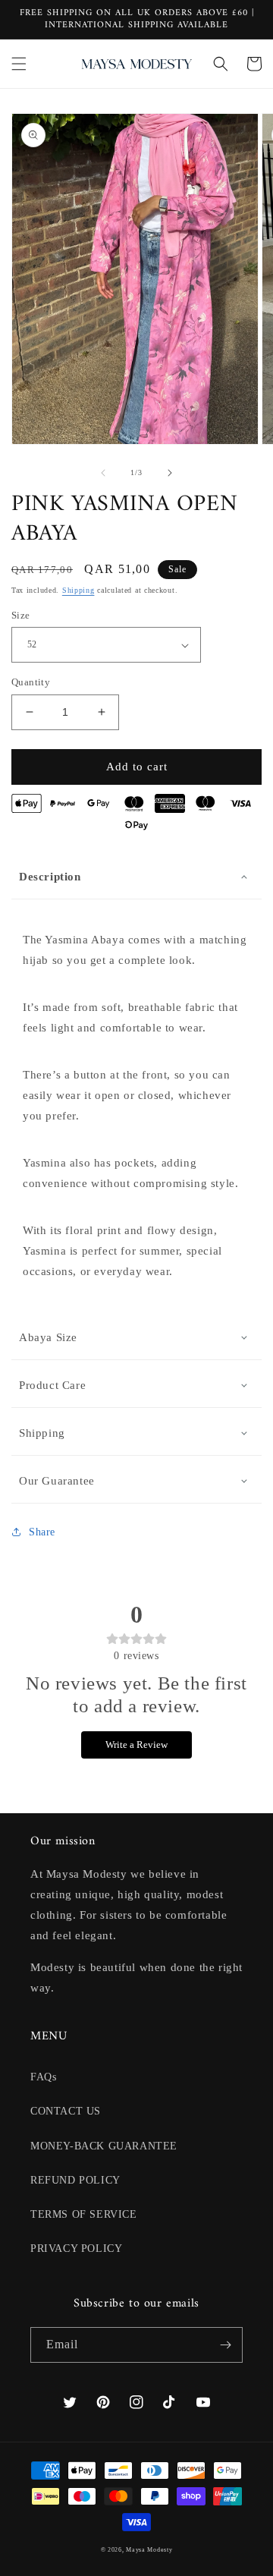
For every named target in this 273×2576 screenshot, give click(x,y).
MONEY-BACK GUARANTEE (104, 2146)
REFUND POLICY (75, 2180)
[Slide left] (103, 473)
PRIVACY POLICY (76, 2248)
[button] (19, 64)
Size (21, 615)
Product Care (52, 1385)
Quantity (31, 682)
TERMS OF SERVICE (84, 2214)
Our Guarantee (57, 1481)
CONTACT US (66, 2111)
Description (50, 877)
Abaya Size (48, 1337)
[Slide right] (170, 473)
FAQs (43, 2077)
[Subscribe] (225, 2345)
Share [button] (42, 1532)
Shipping (78, 590)
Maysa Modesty (149, 2550)
